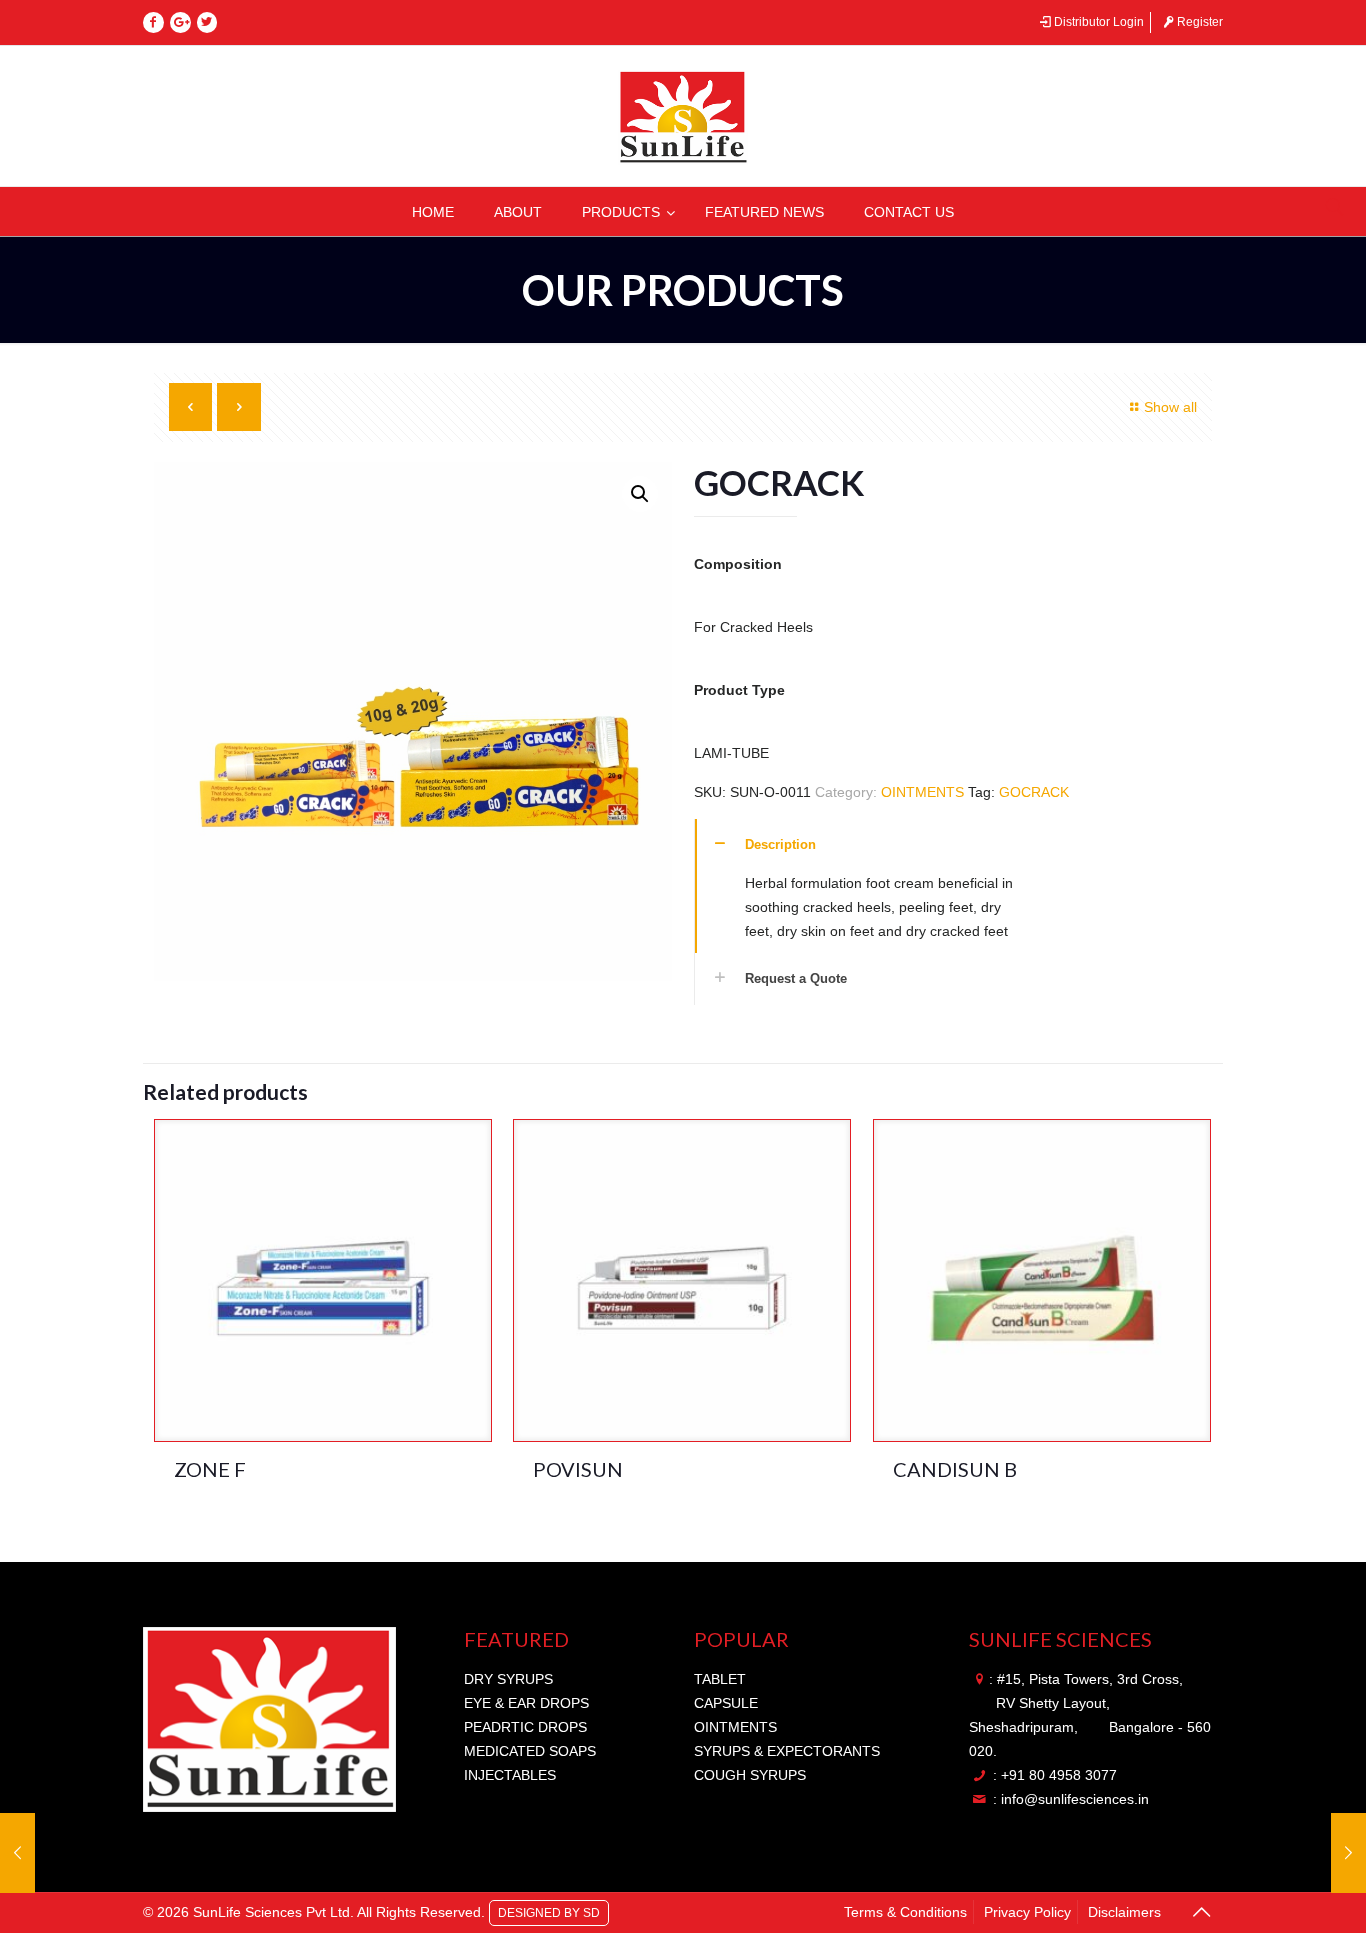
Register (1200, 22)
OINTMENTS (922, 792)
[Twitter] (207, 22)
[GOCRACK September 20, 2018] (17, 1853)
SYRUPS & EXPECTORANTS (787, 1751)
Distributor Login (1099, 22)
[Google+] (180, 22)
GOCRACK (1034, 792)
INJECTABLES (510, 1775)
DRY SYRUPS (508, 1679)
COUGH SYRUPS (750, 1775)
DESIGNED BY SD (549, 1910)
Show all (1170, 407)
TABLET (720, 1679)
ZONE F (210, 1469)
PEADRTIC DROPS (525, 1727)
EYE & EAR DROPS (526, 1703)
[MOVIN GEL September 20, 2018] (1348, 1853)
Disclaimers (1124, 1912)
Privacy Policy (1027, 1912)
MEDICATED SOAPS (530, 1751)
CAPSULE (726, 1703)
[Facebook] (153, 22)
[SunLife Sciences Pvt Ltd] (683, 116)
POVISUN (578, 1469)
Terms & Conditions (905, 1912)
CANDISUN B (955, 1469)
